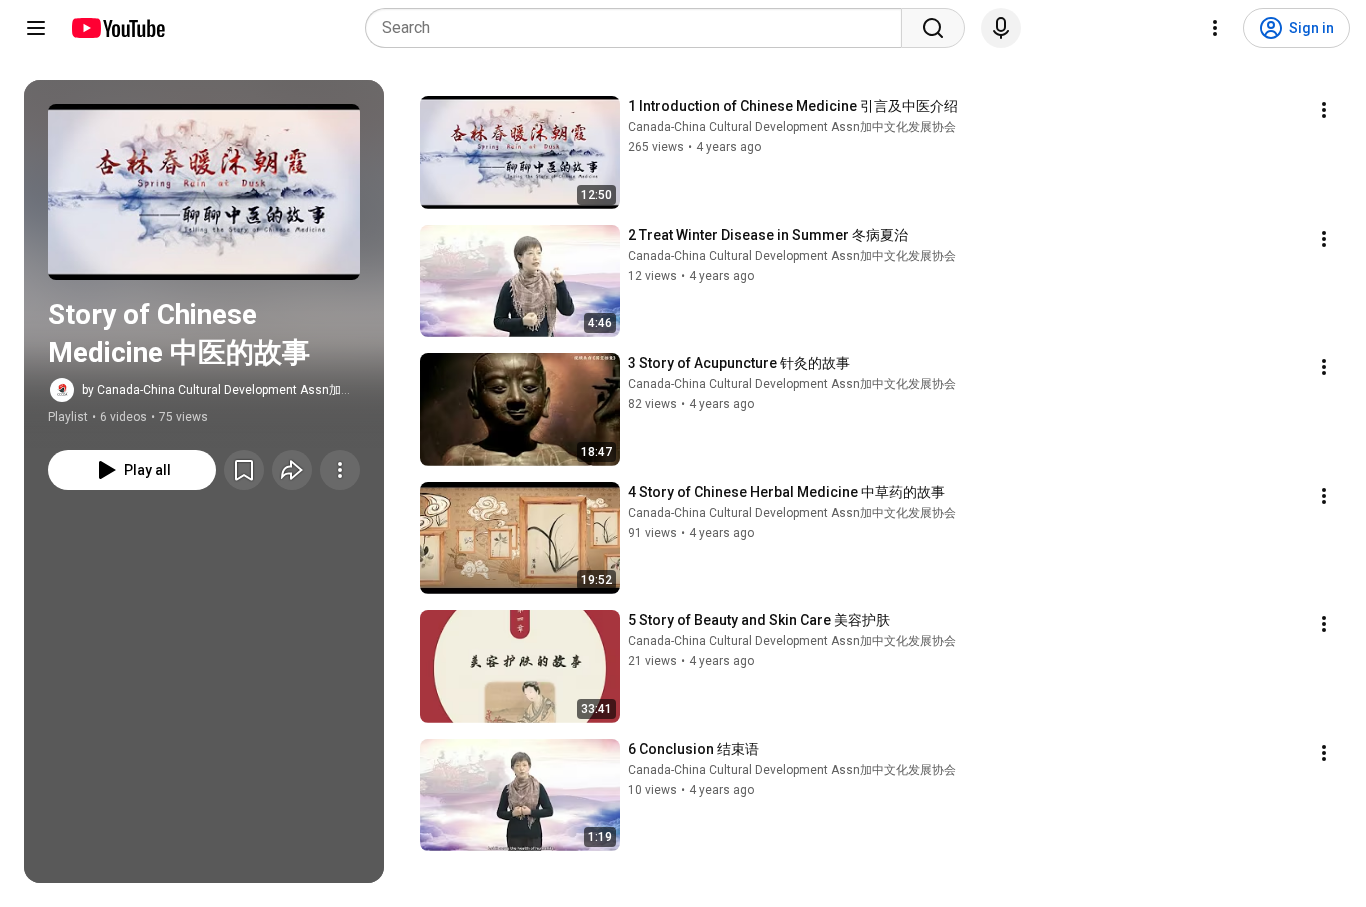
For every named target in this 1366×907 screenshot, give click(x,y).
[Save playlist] (244, 470)
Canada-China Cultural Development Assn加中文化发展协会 (792, 127)
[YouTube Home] (117, 28)
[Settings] (1215, 28)
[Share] (292, 470)
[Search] (933, 28)
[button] (204, 192)
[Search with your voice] (1001, 28)
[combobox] (639, 28)
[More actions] (340, 470)
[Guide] (36, 28)
